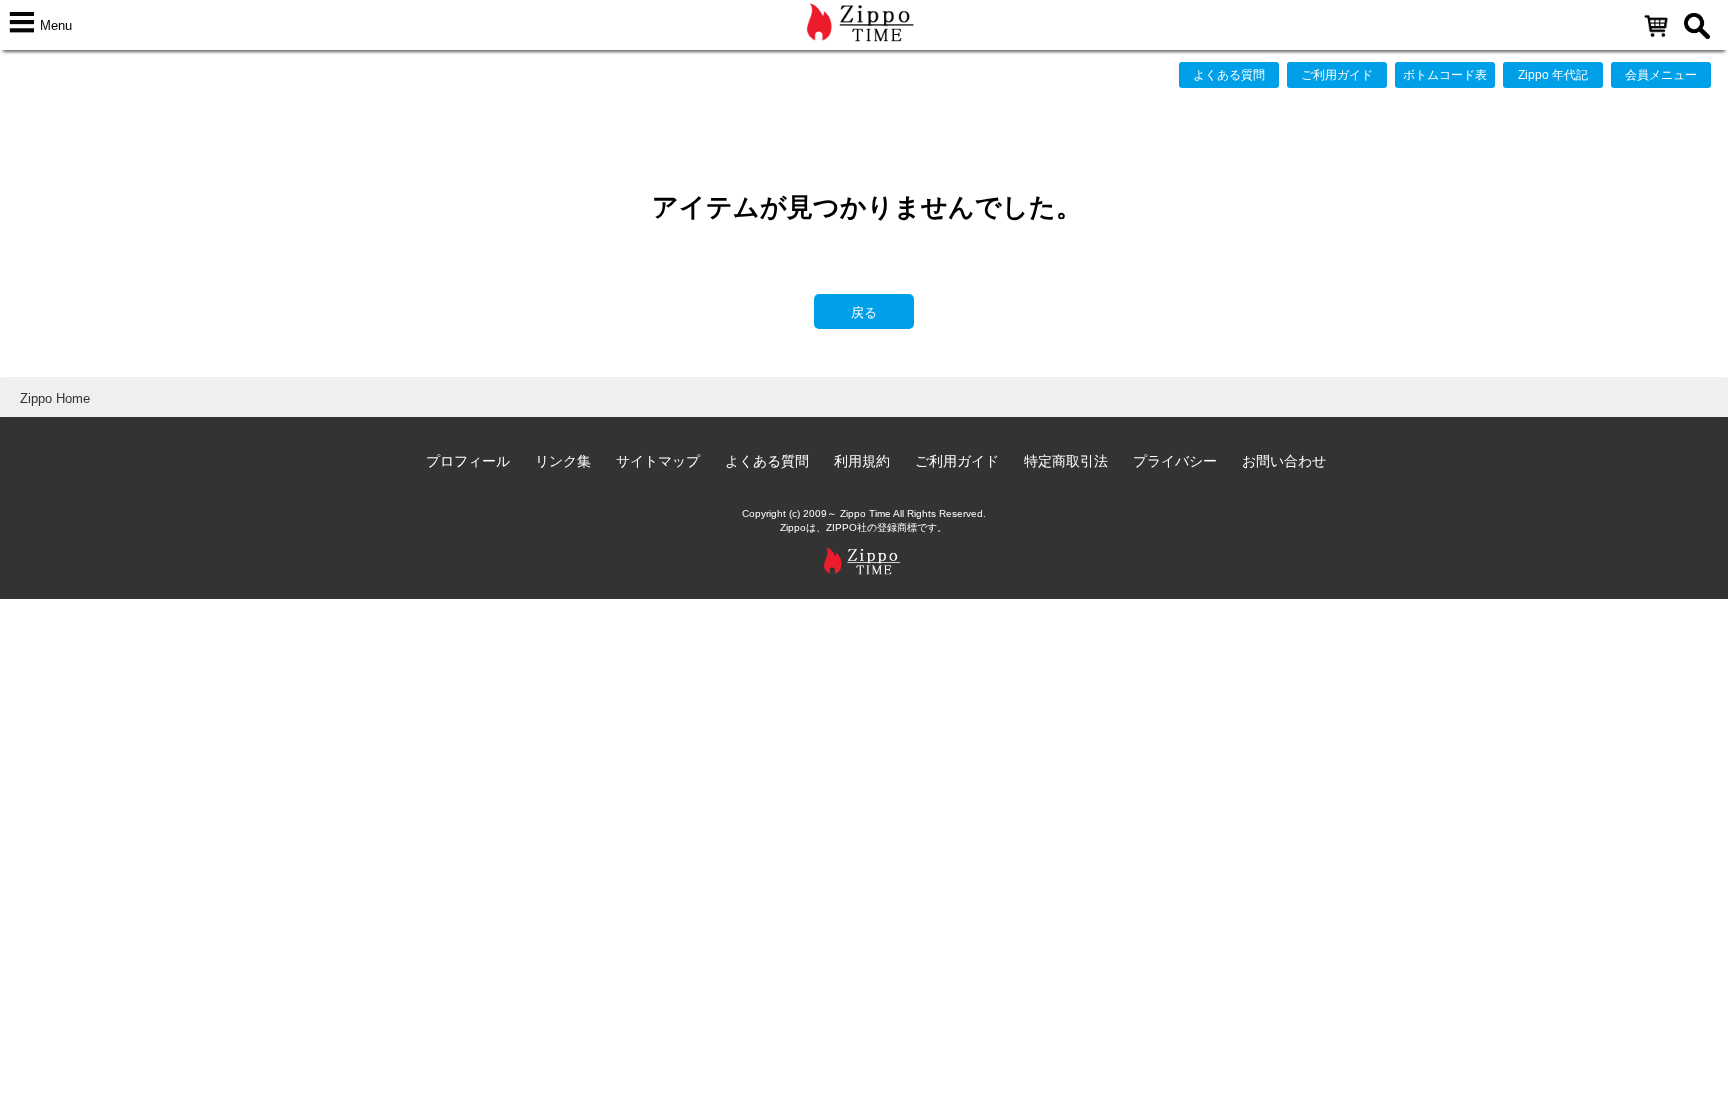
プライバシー (1175, 461)
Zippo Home (55, 398)
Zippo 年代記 (1553, 75)
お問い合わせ (1284, 461)
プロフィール (468, 461)
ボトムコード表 (1445, 75)
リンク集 (563, 461)
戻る (864, 312)
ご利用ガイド (1337, 75)
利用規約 (862, 461)
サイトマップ (658, 461)
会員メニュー (1661, 75)
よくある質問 (1229, 75)
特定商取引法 (1066, 461)
